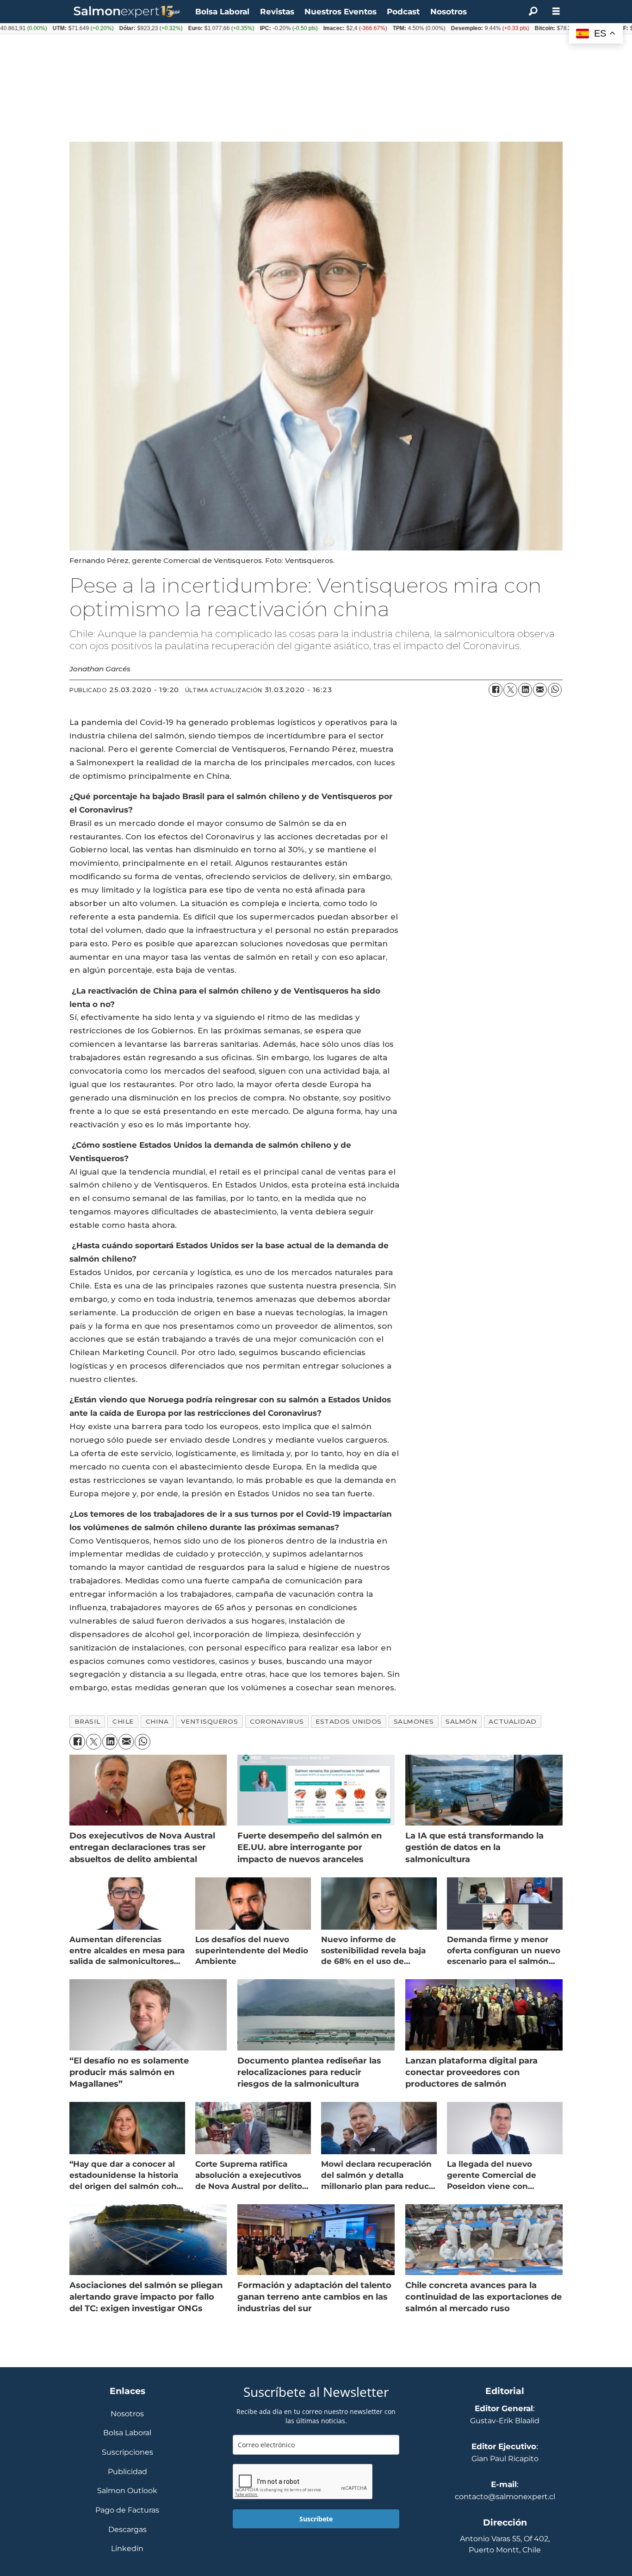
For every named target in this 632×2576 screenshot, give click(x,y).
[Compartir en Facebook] (496, 690)
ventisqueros (210, 1721)
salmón (461, 1721)
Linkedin (127, 2549)
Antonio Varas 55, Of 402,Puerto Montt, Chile (505, 2544)
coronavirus (277, 1721)
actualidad (512, 1721)
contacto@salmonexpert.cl (505, 2497)
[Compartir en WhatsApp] (555, 690)
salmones (414, 1721)
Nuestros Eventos (341, 12)
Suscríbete (316, 2519)
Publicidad (127, 2472)
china (157, 1721)
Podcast (403, 12)
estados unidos (349, 1721)
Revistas (277, 12)
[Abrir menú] (556, 11)
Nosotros (449, 12)
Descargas (127, 2530)
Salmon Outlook (127, 2491)
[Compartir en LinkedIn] (525, 690)
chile (123, 1721)
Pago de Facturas (127, 2510)
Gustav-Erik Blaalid (505, 2421)
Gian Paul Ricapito (505, 2459)
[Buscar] (533, 12)
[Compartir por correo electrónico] (540, 690)
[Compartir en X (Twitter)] (510, 690)
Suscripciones (127, 2453)
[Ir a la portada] (127, 12)
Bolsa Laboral (222, 12)
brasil (87, 1721)
